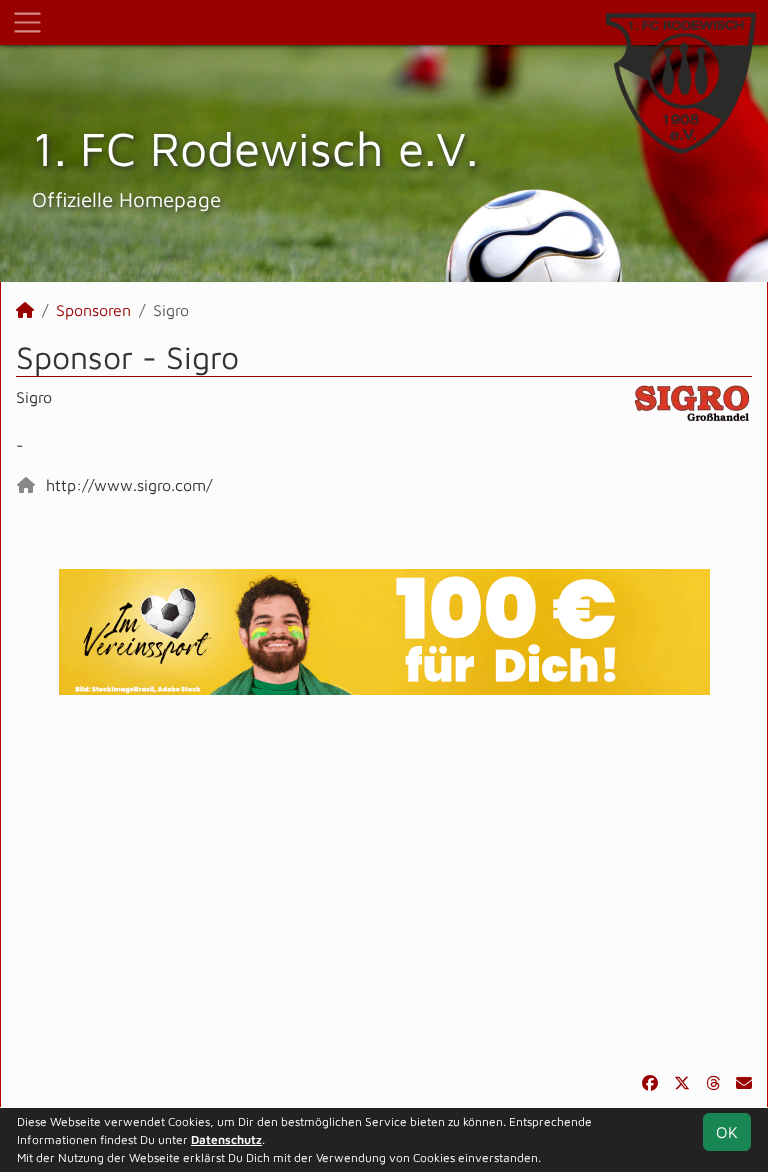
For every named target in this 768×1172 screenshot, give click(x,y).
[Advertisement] (384, 883)
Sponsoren (93, 310)
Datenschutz (226, 1139)
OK (727, 1132)
